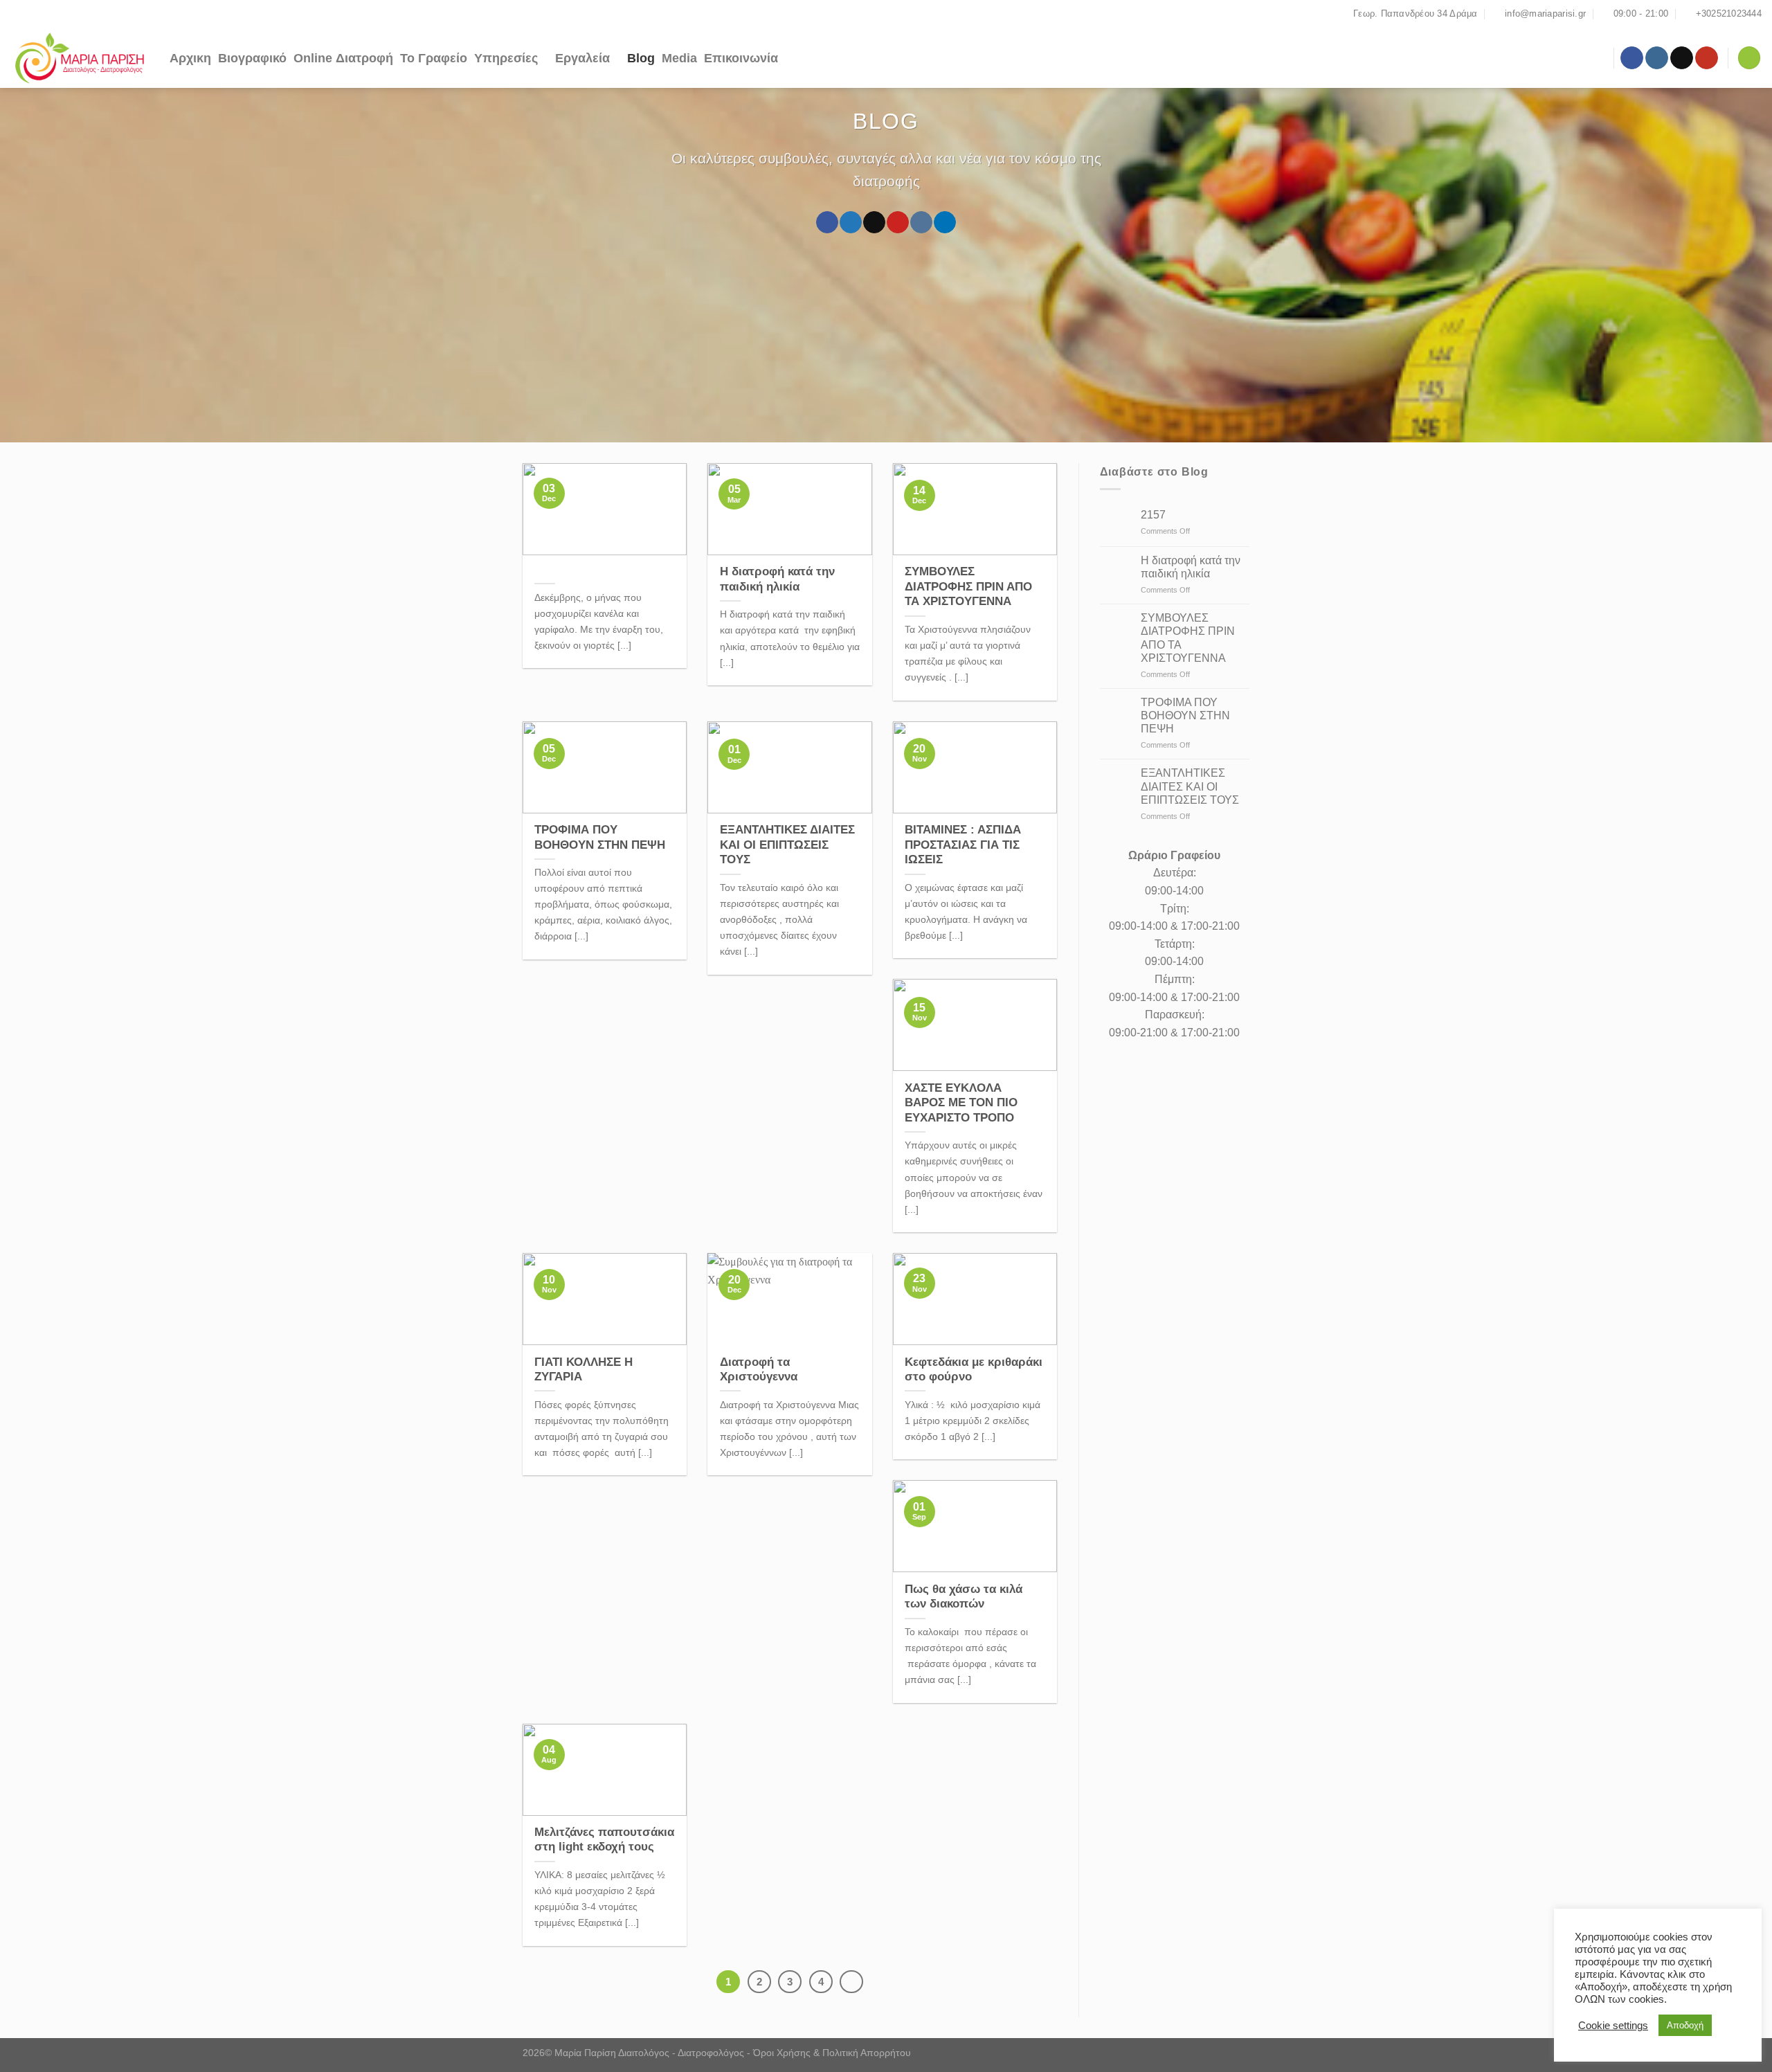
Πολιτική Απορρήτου (867, 2053)
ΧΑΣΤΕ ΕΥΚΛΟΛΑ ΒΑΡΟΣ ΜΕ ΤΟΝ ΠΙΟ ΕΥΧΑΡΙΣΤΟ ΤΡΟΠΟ (961, 1103)
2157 (1153, 515)
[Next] (851, 1982)
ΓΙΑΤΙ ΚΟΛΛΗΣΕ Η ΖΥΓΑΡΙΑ (584, 1370)
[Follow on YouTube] (1707, 58)
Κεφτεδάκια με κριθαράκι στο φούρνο (974, 1370)
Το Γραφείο (434, 58)
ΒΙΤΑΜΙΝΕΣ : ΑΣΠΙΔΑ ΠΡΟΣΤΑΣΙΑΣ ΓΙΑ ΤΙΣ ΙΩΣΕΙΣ (963, 845)
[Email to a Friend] (874, 222)
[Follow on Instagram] (1657, 58)
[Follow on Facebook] (1632, 58)
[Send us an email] (1682, 58)
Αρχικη (190, 58)
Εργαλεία (582, 58)
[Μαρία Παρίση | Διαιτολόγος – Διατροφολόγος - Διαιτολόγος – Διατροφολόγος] (80, 58)
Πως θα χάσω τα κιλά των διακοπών (964, 1597)
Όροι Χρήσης (782, 2053)
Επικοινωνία (741, 58)
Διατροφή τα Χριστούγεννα (759, 1370)
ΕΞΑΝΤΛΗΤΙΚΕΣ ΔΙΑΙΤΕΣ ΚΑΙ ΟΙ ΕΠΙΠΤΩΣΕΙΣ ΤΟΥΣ (787, 845)
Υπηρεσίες (506, 58)
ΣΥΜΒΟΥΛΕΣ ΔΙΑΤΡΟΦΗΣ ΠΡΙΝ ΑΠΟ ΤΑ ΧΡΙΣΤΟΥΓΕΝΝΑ (968, 586)
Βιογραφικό (252, 58)
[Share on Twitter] (850, 222)
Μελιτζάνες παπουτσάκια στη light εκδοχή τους (604, 1840)
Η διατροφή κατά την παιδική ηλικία (777, 579)
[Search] (1749, 58)
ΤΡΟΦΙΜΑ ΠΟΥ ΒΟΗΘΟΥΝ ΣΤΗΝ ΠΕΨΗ (600, 837)
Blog (641, 58)
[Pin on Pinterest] (897, 222)
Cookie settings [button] (1613, 2026)
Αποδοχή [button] (1685, 2025)
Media (679, 58)
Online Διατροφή (343, 58)
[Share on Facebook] (827, 222)
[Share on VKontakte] (921, 222)
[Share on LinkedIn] (944, 222)
